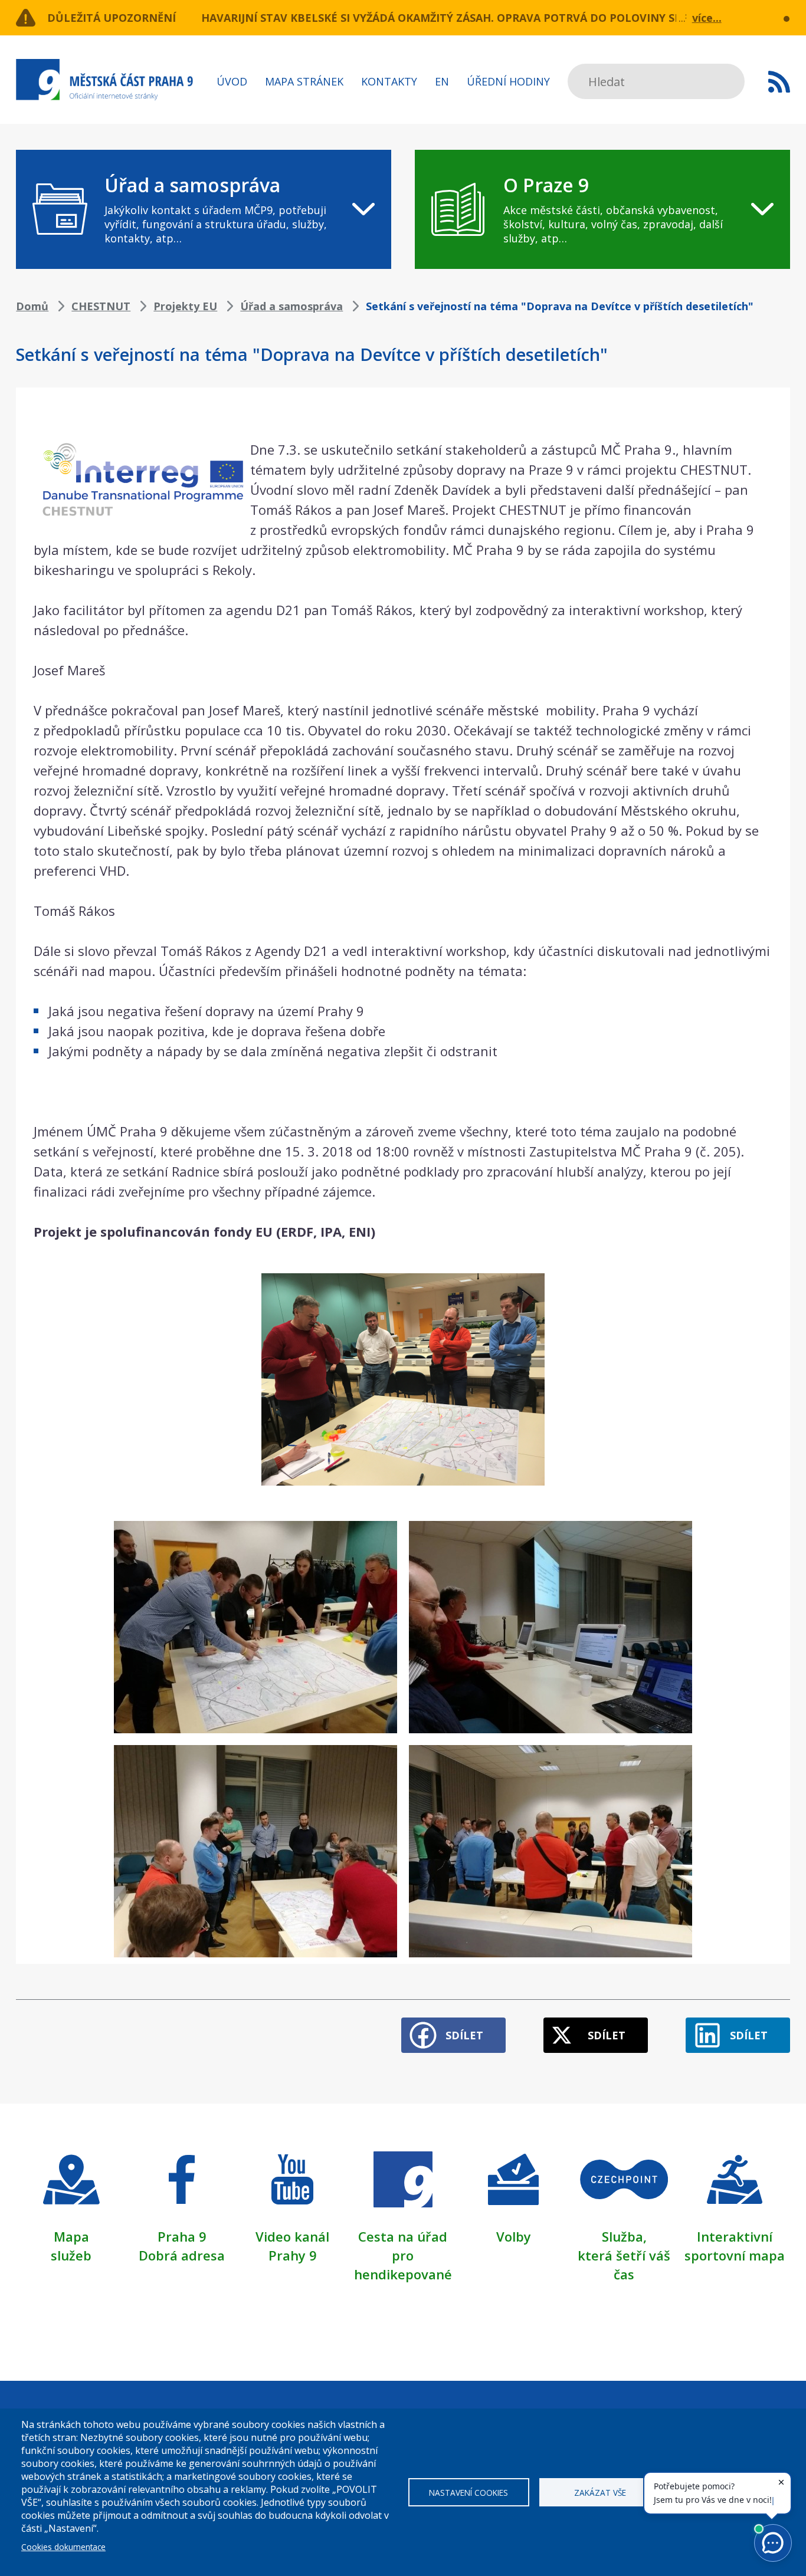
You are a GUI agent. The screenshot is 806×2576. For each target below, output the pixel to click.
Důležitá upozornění (112, 18)
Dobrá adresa (182, 2255)
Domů (32, 306)
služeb (71, 2255)
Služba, (624, 2236)
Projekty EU (185, 306)
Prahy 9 (293, 2255)
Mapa (71, 2236)
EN (442, 81)
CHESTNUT (101, 306)
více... (707, 18)
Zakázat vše (600, 2493)
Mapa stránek (304, 81)
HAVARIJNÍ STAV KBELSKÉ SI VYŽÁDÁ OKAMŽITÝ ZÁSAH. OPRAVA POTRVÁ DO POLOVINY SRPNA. (454, 18)
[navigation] (204, 209)
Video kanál (292, 2236)
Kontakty (389, 81)
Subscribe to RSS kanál (779, 81)
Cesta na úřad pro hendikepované (403, 2255)
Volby (514, 2236)
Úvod (232, 81)
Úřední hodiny (508, 81)
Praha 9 (182, 2236)
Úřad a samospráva (291, 306)
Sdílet (464, 2035)
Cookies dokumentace (63, 2547)
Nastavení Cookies (468, 2493)
